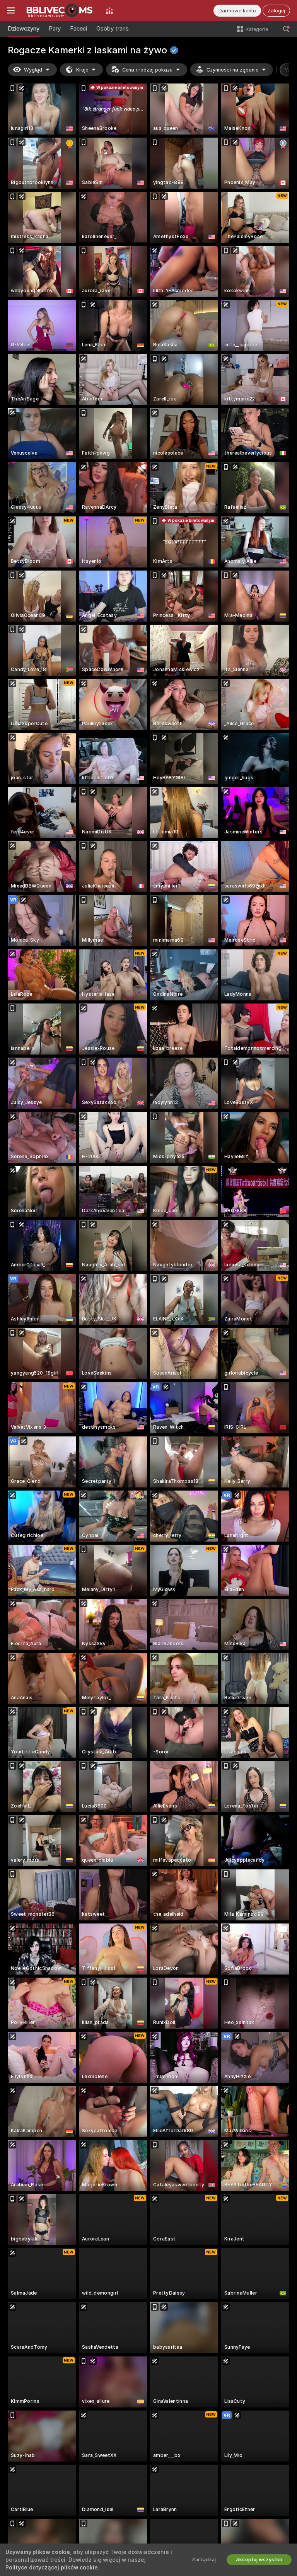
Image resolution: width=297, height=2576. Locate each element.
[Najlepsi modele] (109, 10)
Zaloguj (276, 11)
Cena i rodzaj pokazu (147, 70)
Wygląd (33, 70)
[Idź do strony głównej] (60, 10)
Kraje (82, 70)
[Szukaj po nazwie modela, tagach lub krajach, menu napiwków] (286, 29)
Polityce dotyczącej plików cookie (52, 2567)
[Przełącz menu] (11, 10)
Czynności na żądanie (232, 70)
